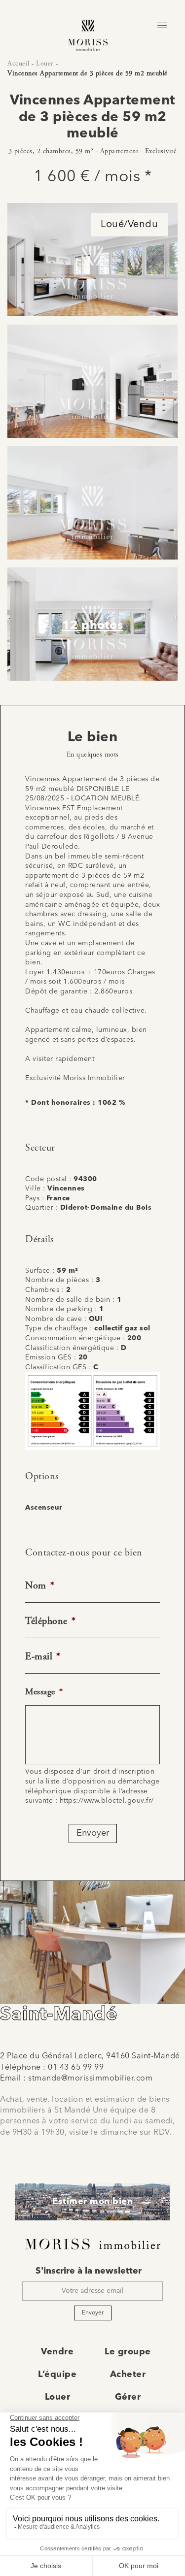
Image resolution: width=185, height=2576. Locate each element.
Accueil (18, 64)
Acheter (128, 2375)
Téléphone (50, 1621)
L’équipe (57, 2375)
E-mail (43, 1657)
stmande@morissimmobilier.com (90, 2079)
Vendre (57, 2352)
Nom (40, 1586)
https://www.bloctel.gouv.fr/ (107, 1801)
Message (44, 1692)
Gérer (128, 2397)
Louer (45, 64)
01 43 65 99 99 (76, 2068)
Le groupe (128, 2352)
